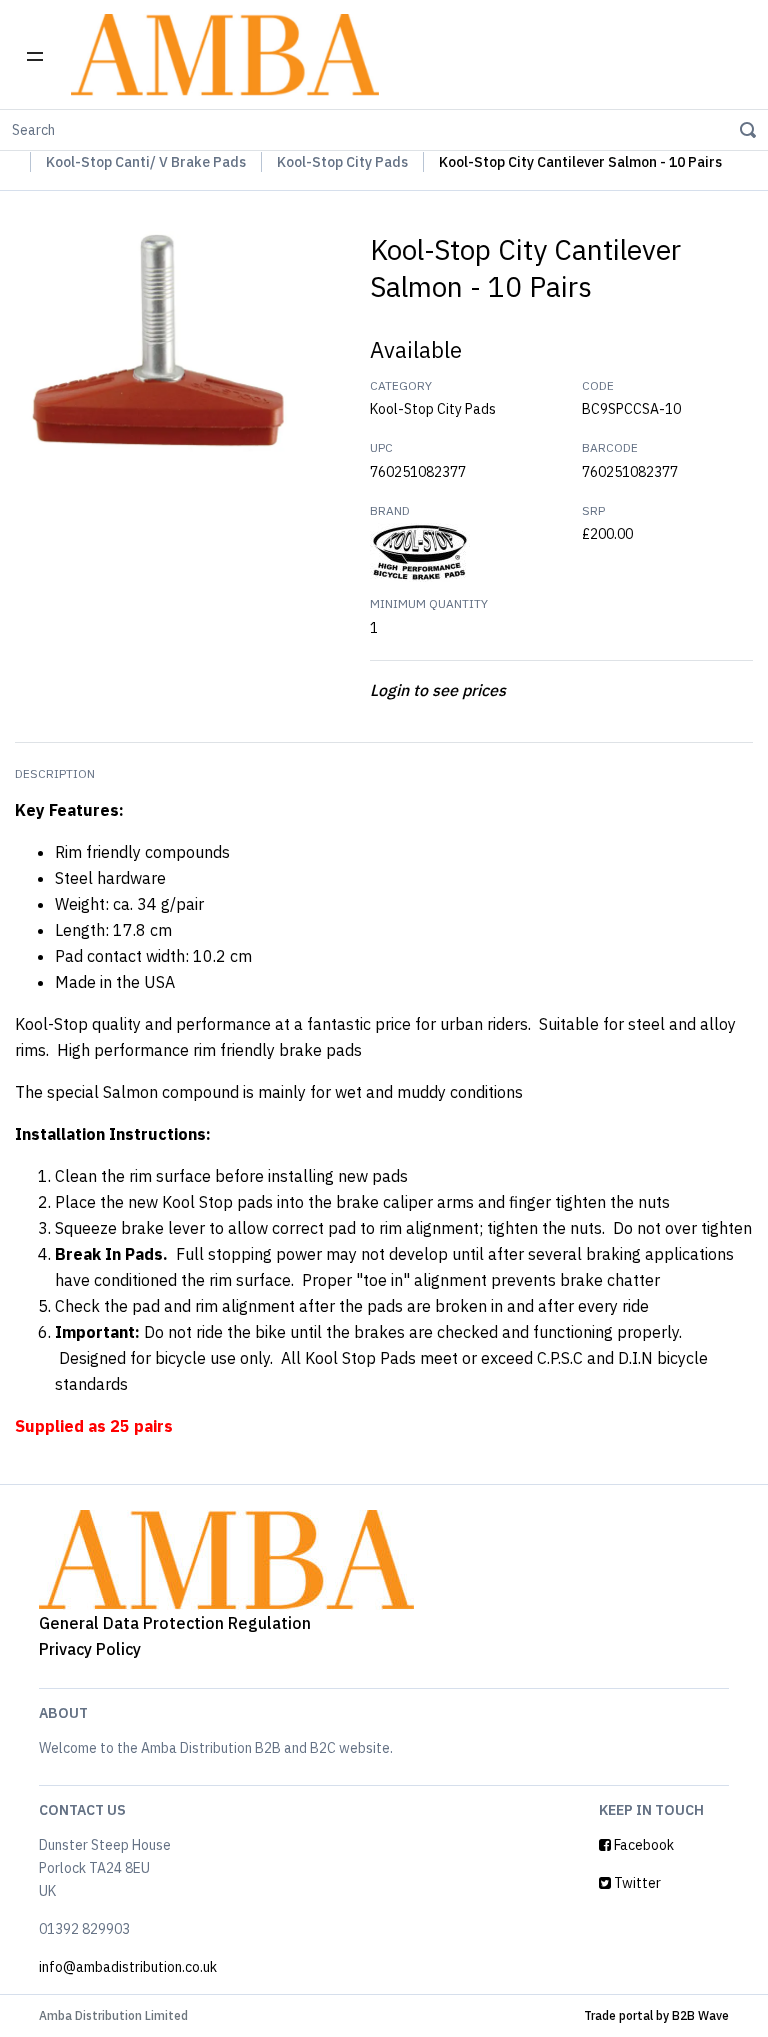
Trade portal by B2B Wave (656, 2015)
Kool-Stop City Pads (342, 162)
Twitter (636, 1883)
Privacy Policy (90, 1649)
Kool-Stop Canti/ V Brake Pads (146, 162)
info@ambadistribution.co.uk (128, 1967)
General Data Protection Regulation (175, 1623)
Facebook (642, 1845)
